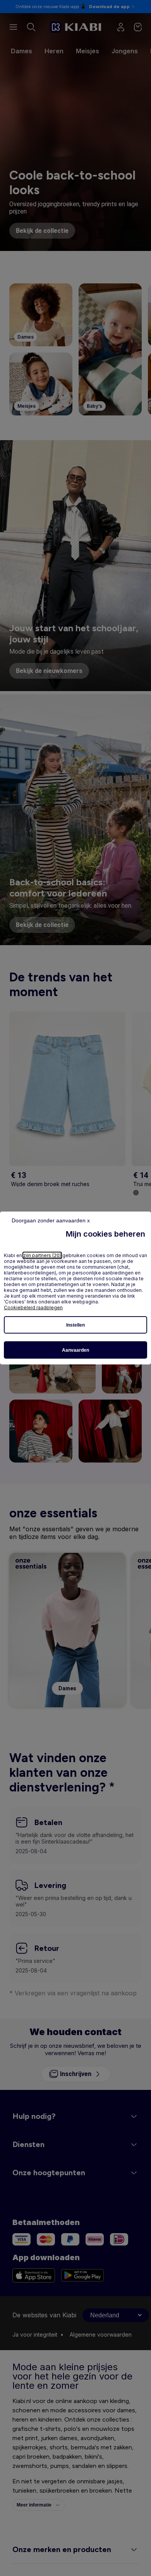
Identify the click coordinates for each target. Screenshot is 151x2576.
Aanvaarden (75, 1350)
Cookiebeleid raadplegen (33, 1307)
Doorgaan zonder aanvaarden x (51, 1220)
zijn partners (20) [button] (42, 1255)
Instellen (75, 1325)
